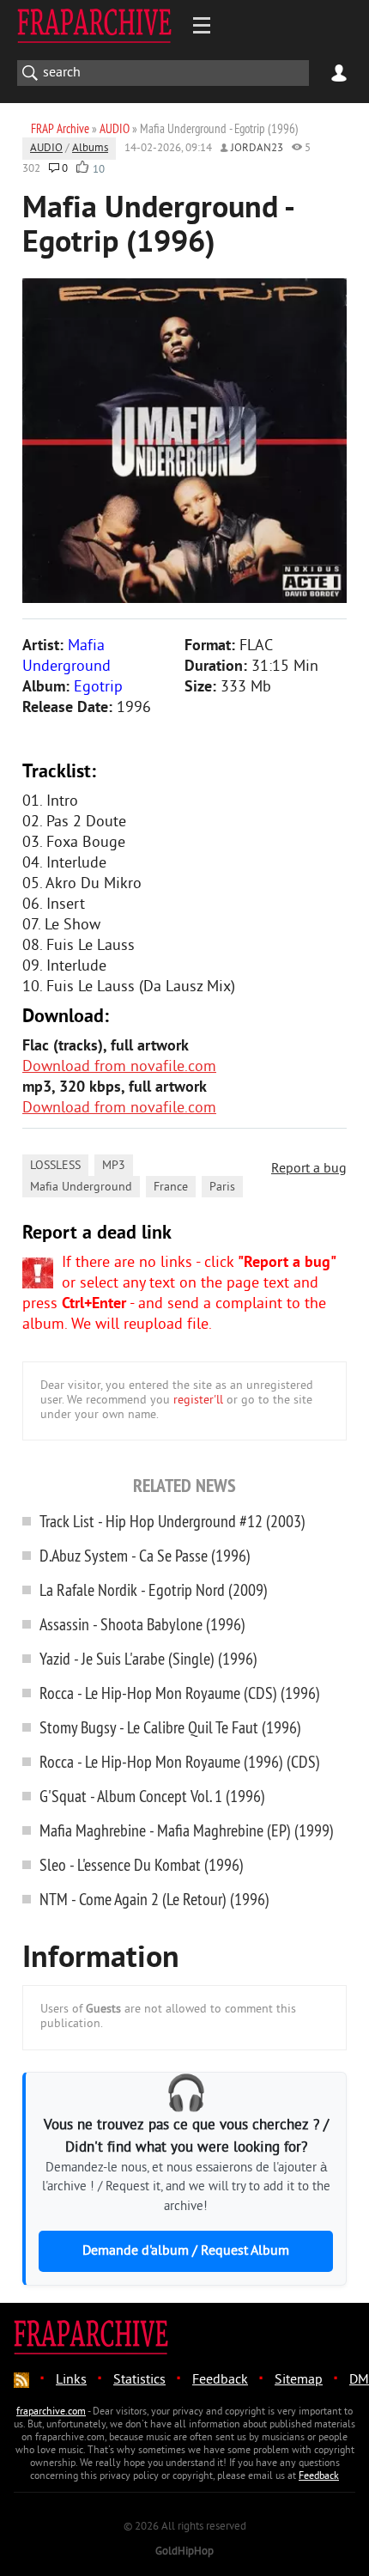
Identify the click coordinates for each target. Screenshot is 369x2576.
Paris (222, 1188)
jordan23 (257, 149)
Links (71, 2380)
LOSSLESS (55, 1166)
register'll (198, 1401)
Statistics (139, 2380)
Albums (90, 149)
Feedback (220, 2380)
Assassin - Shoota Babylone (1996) (142, 1624)
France (171, 1188)
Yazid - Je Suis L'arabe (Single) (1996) (148, 1658)
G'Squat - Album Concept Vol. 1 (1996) (152, 1796)
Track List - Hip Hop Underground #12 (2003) (172, 1521)
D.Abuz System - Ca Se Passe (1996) (145, 1555)
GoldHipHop (184, 2552)
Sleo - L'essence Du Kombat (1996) (142, 1864)
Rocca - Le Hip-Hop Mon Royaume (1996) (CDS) (180, 1761)
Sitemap (299, 2380)
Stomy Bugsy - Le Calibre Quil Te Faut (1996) (170, 1727)
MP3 (114, 1166)
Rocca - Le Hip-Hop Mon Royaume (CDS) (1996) (180, 1693)
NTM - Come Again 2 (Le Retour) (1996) (154, 1899)
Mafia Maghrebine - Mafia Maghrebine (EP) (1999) (187, 1830)
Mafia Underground (81, 1188)
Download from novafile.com (119, 1067)
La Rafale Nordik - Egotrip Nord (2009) (154, 1589)
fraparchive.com (51, 2412)
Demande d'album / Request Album (186, 2251)
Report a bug (309, 1169)
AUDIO (46, 149)
